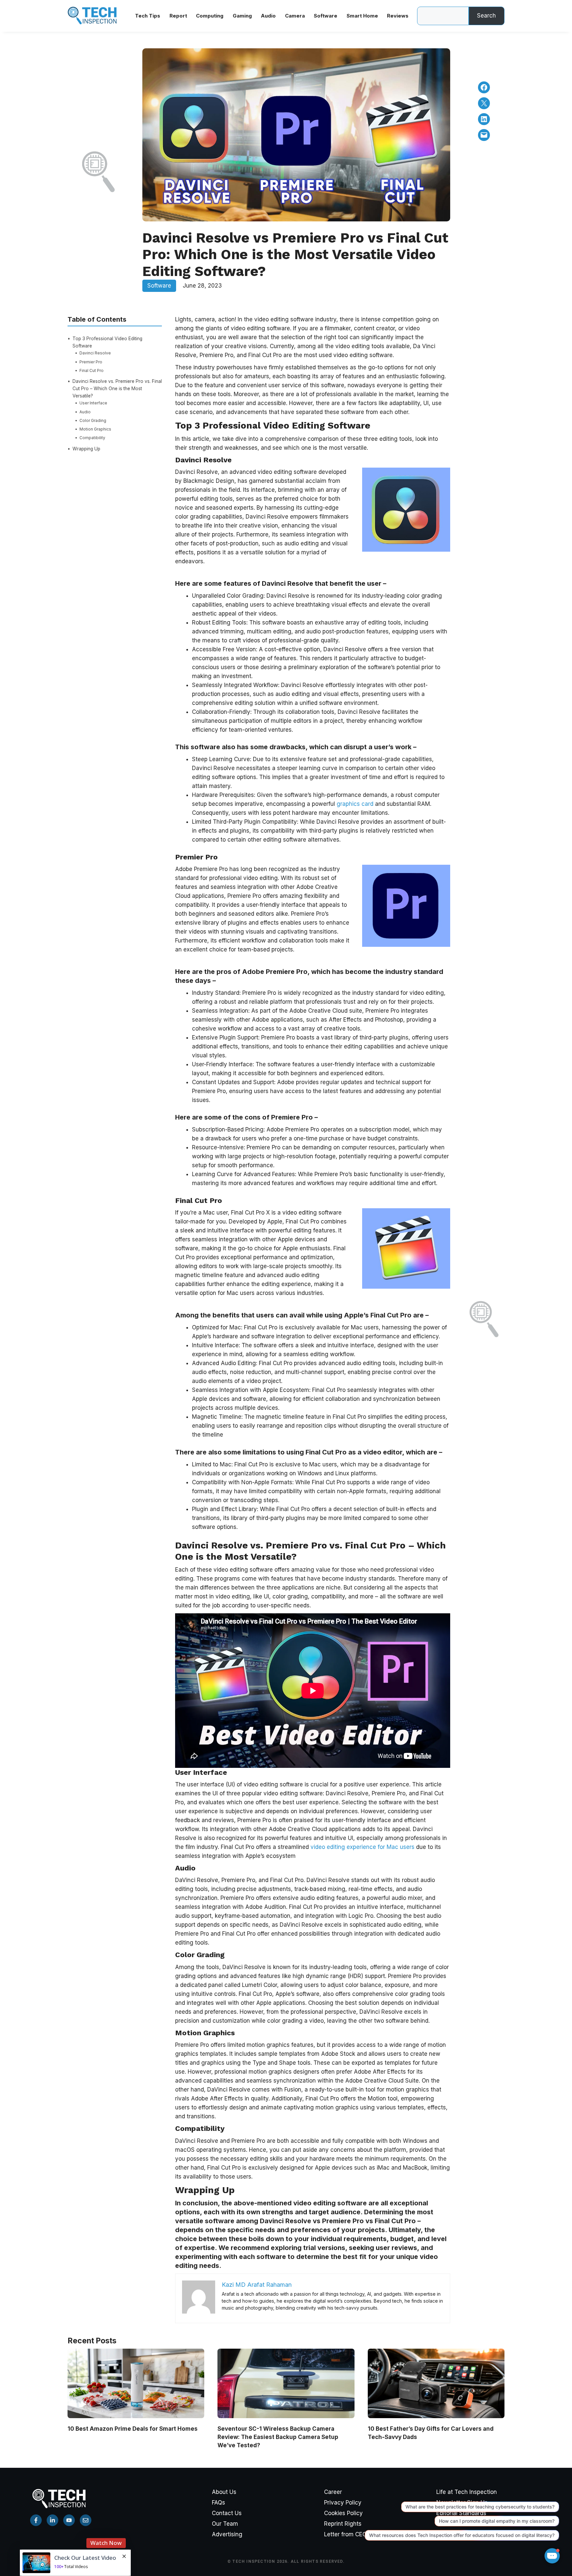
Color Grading (93, 420)
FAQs (218, 2503)
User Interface (93, 403)
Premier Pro (91, 362)
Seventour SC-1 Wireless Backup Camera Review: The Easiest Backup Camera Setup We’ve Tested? (278, 2437)
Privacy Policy (343, 2503)
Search (486, 16)
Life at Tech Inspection (467, 2492)
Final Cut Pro (92, 370)
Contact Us (227, 2513)
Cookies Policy (343, 2513)
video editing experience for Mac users (362, 1847)
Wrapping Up (86, 448)
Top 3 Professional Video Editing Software (107, 342)
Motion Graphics (95, 429)
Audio (85, 412)
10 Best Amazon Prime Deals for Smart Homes (133, 2429)
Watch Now (106, 2523)
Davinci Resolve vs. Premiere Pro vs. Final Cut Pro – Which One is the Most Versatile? (117, 389)
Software (159, 286)
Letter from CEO (345, 2534)
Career (333, 2492)
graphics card (355, 804)
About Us (224, 2492)
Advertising (227, 2534)
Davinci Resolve (95, 353)
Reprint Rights (343, 2524)
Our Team (225, 2524)
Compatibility (92, 438)
